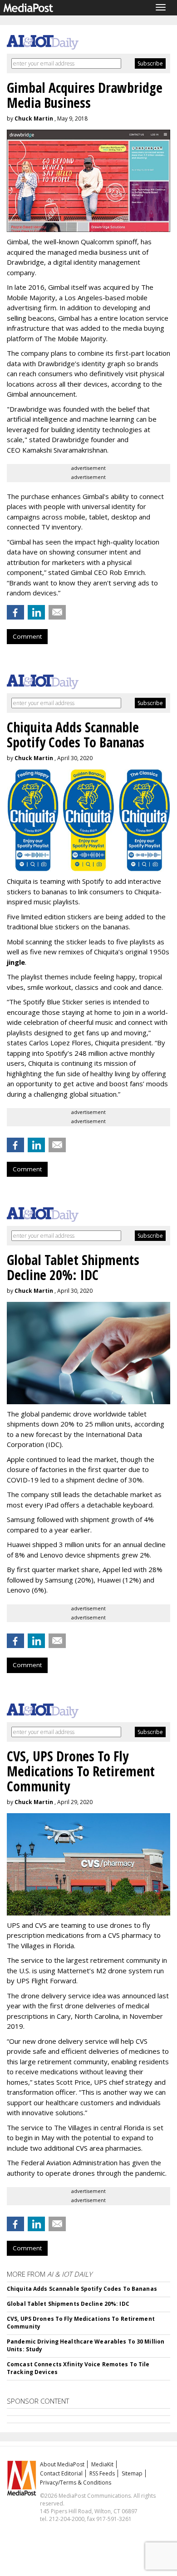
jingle (16, 962)
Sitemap (132, 2473)
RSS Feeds (102, 2473)
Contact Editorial (61, 2473)
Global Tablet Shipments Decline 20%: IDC (68, 2304)
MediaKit (102, 2464)
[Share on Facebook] (15, 612)
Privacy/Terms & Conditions (76, 2483)
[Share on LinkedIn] (36, 612)
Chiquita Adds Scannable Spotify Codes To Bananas (82, 2289)
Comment (27, 636)
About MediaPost (62, 2464)
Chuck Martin (34, 118)
